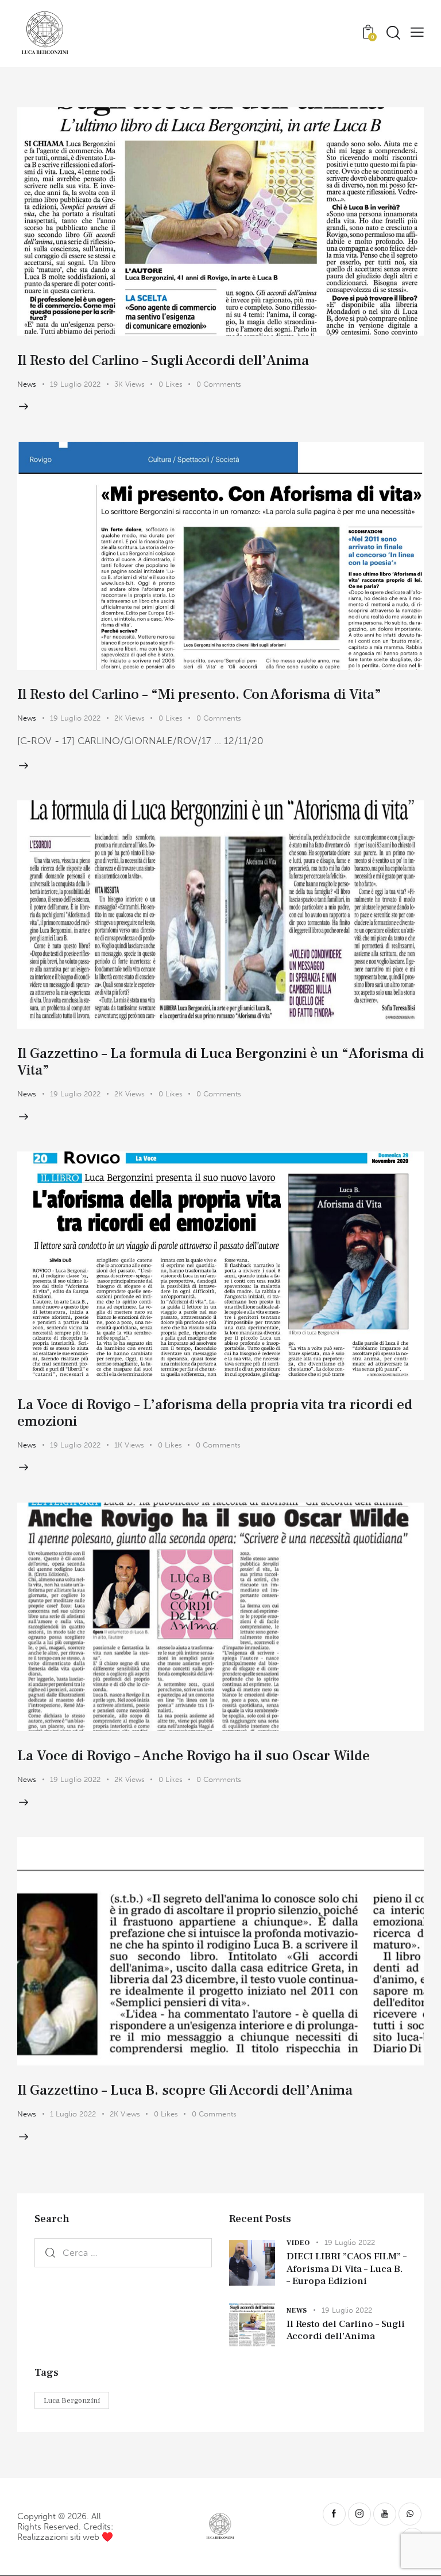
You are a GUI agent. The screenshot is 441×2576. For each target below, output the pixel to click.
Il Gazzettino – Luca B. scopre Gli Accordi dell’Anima (185, 2090)
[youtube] (385, 2514)
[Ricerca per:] (123, 2252)
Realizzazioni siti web (58, 2537)
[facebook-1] (334, 2514)
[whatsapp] (410, 2514)
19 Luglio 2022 (75, 384)
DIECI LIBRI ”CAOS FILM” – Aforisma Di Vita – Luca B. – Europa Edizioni (347, 2269)
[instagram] (359, 2514)
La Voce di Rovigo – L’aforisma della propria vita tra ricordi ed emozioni (215, 1413)
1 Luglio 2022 (73, 2114)
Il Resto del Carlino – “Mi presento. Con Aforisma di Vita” (199, 694)
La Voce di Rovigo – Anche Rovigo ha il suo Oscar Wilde (194, 1756)
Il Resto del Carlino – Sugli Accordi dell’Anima (163, 360)
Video (298, 2243)
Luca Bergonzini (72, 2400)
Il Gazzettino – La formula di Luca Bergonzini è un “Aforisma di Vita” (220, 1062)
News (27, 384)
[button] (417, 32)
